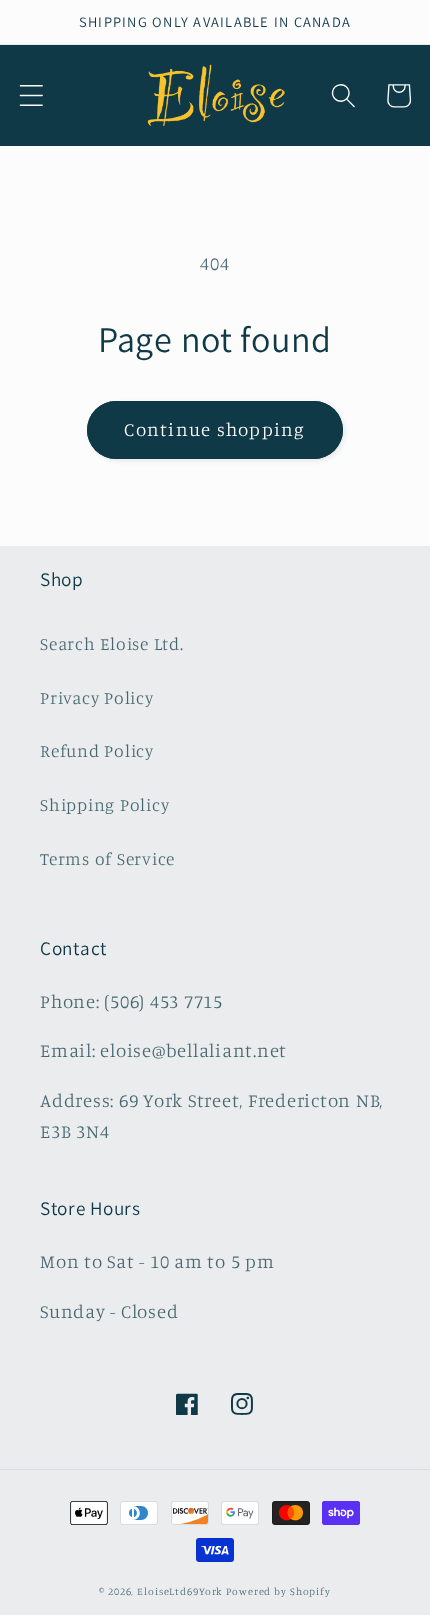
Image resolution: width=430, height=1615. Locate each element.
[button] (31, 95)
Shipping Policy (104, 804)
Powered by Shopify (278, 1591)
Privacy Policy (97, 697)
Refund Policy (97, 750)
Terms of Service (107, 858)
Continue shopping (214, 429)
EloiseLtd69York (181, 1591)
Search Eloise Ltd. (112, 643)
